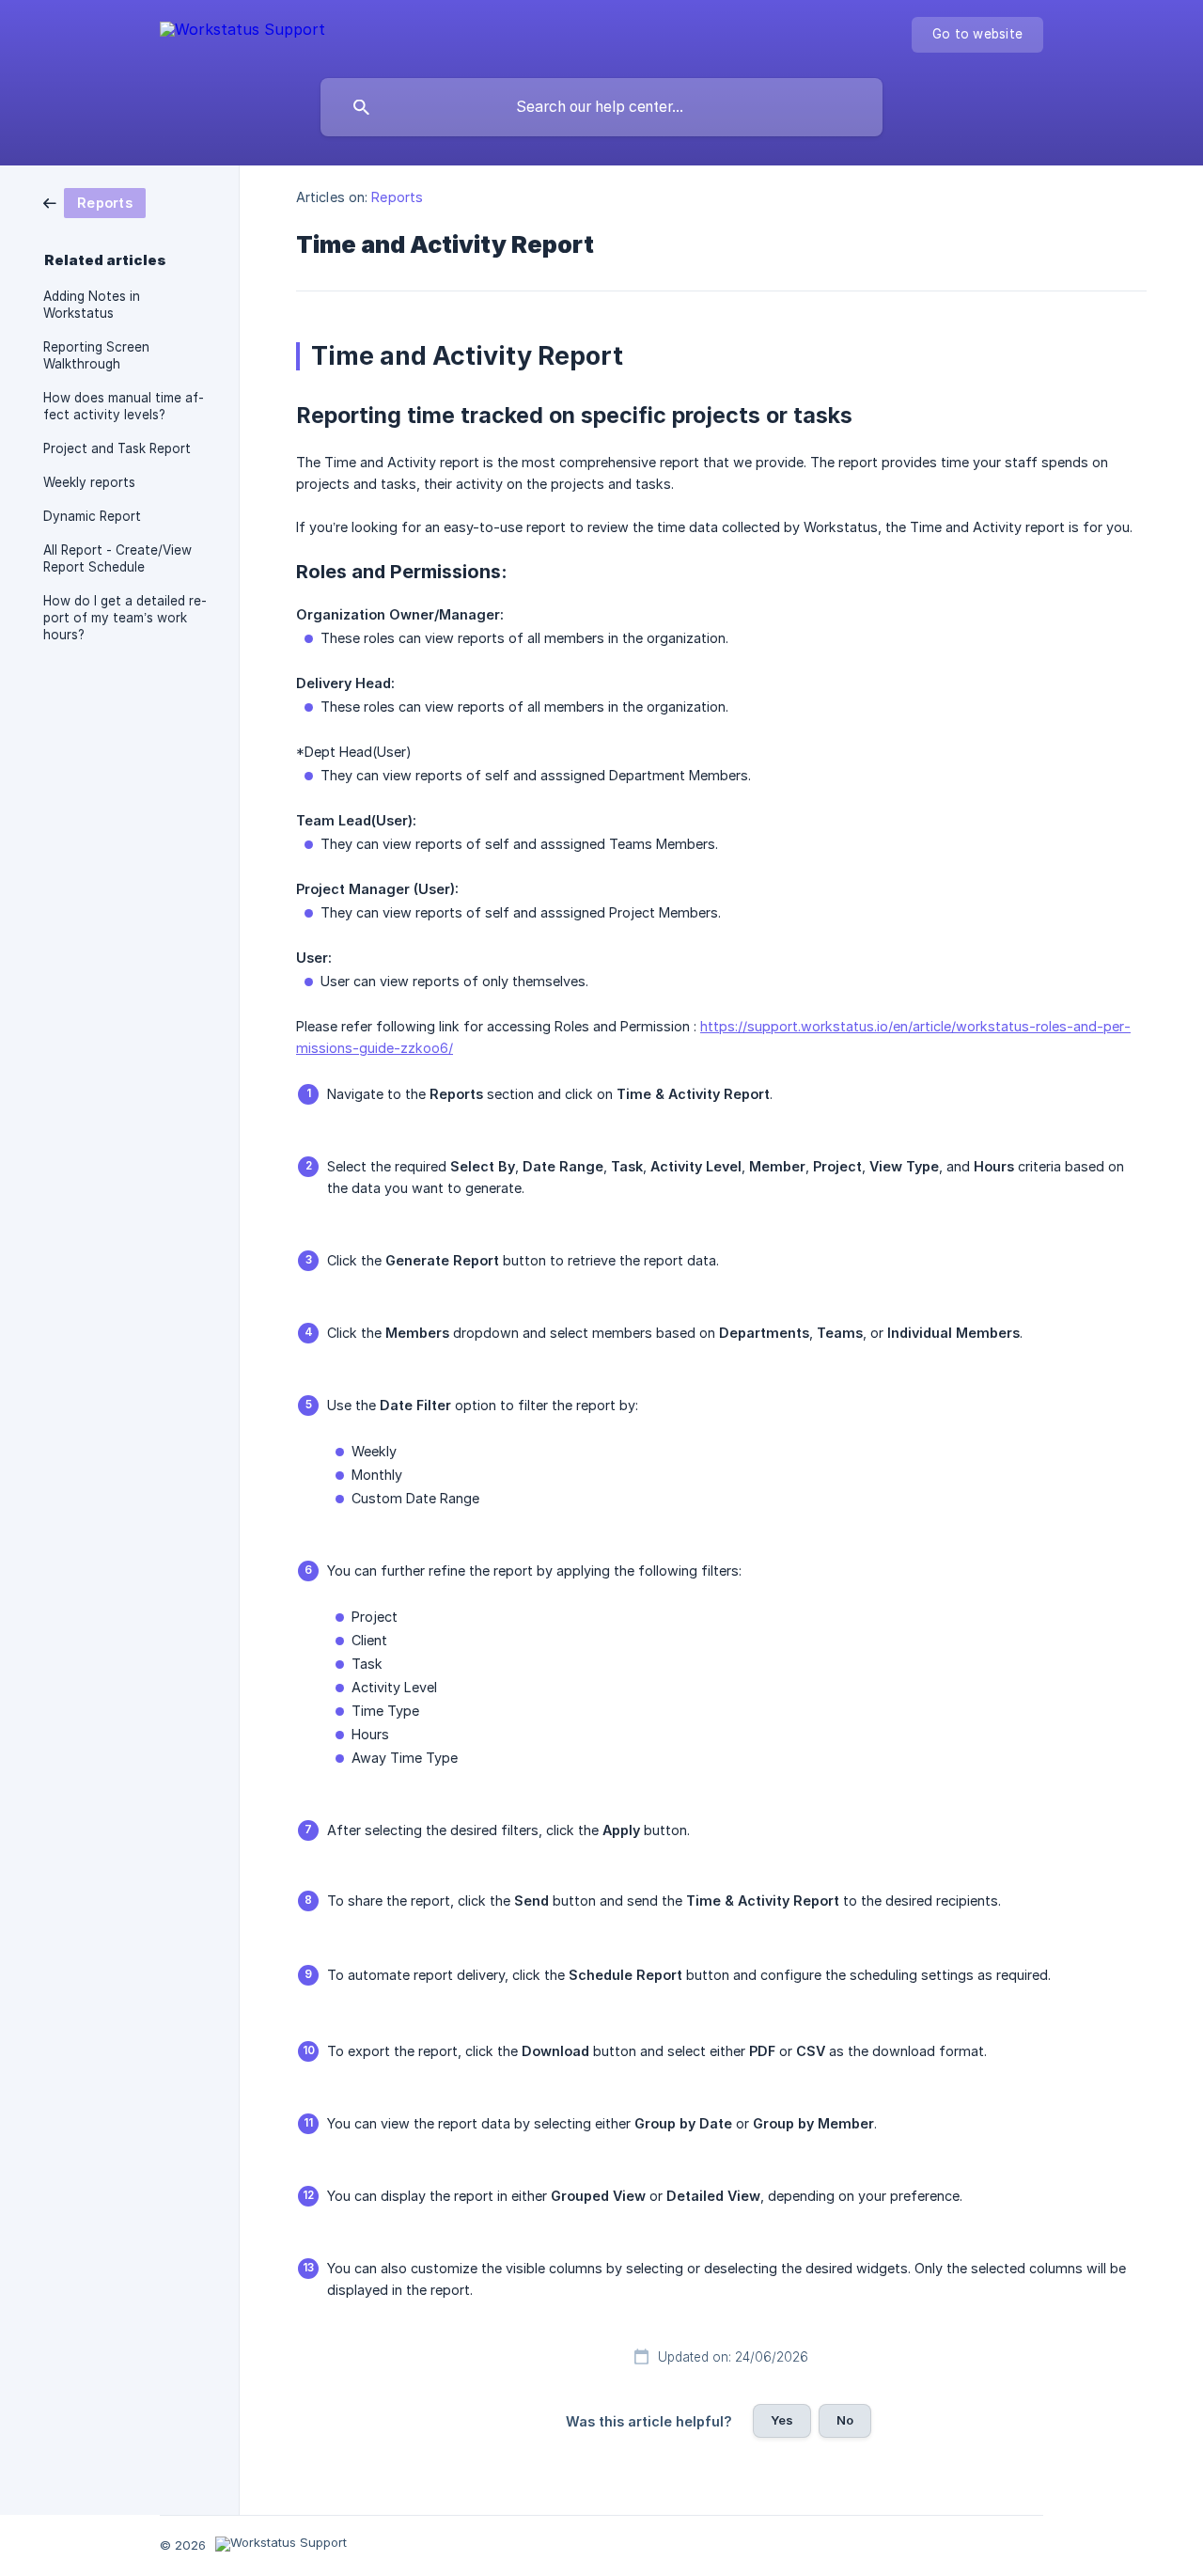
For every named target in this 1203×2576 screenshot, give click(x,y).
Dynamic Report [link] (92, 516)
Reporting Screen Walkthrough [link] (96, 355)
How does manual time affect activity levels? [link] (124, 406)
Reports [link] (397, 197)
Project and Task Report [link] (117, 448)
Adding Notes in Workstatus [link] (92, 305)
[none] (242, 33)
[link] (94, 202)
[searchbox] (601, 107)
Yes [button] (782, 2420)
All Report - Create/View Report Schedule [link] (117, 558)
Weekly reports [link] (89, 482)
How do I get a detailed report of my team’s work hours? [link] (125, 618)
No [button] (845, 2420)
